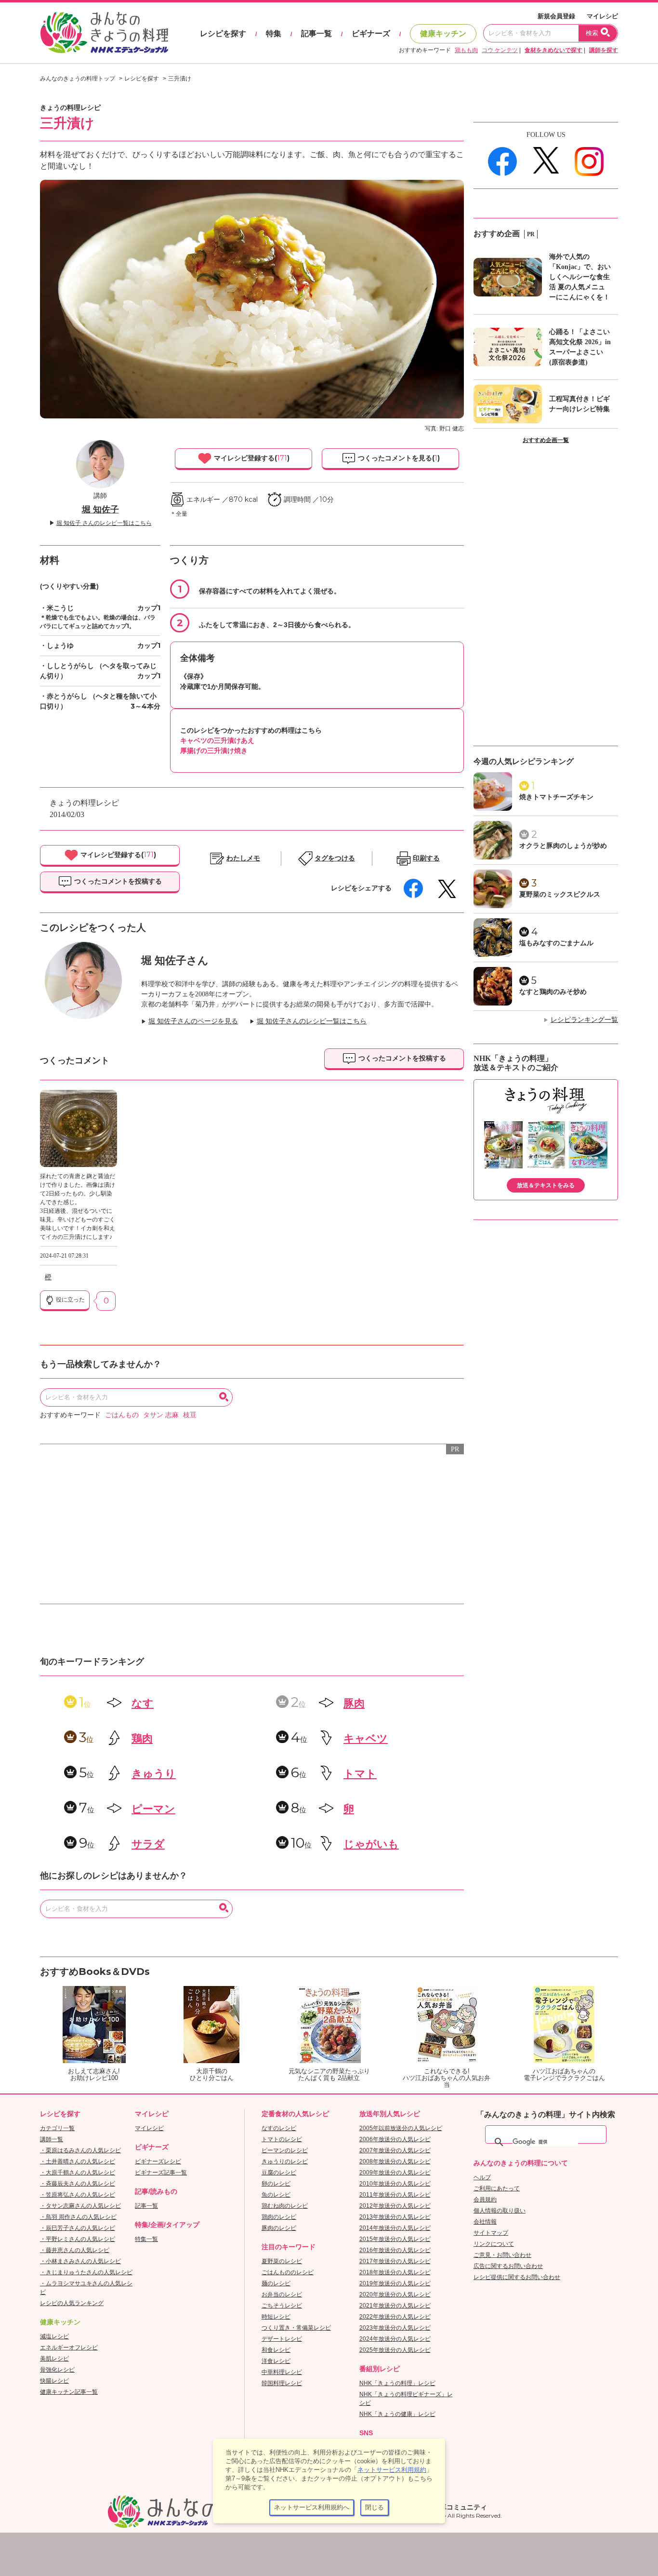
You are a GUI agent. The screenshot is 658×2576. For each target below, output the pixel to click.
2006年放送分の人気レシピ (395, 2139)
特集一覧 (146, 2239)
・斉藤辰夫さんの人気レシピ (78, 2184)
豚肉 (354, 1703)
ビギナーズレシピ (158, 2161)
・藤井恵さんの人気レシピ (75, 2250)
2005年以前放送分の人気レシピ (401, 2128)
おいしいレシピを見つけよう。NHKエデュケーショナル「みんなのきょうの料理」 (105, 33)
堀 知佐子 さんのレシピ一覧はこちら (104, 523)
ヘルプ (482, 2177)
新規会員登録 (556, 16)
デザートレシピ (282, 2339)
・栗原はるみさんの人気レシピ (80, 2150)
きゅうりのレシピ (285, 2161)
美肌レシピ (54, 2359)
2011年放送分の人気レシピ (395, 2195)
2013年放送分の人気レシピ (395, 2217)
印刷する (426, 858)
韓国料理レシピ (282, 2383)
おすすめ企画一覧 (546, 440)
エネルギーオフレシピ (69, 2348)
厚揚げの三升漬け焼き (214, 751)
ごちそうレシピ (282, 2306)
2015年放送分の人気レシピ (395, 2239)
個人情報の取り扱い (500, 2211)
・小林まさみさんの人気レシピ (80, 2261)
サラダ (148, 1844)
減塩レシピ (54, 2336)
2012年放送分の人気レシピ (395, 2206)
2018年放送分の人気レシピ (395, 2272)
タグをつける (335, 858)
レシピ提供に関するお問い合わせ (517, 2277)
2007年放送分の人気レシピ (395, 2150)
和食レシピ (276, 2350)
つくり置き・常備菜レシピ (296, 2328)
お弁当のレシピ (282, 2294)
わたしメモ (243, 858)
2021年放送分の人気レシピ (395, 2306)
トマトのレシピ (282, 2139)
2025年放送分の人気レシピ (395, 2350)
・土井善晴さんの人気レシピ (78, 2161)
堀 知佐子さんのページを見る (193, 1021)
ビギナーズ (371, 34)
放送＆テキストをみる (546, 1185)
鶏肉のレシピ (279, 2217)
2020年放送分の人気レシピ (395, 2294)
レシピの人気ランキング (72, 2303)
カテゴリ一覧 (57, 2128)
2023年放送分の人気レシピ (395, 2328)
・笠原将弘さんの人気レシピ (78, 2195)
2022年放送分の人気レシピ (395, 2317)
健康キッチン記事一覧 (69, 2392)
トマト (360, 1774)
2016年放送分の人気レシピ (395, 2250)
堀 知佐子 (100, 510)
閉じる (375, 2507)
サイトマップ (491, 2233)
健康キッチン (443, 34)
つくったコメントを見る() (398, 458)
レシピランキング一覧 (584, 1020)
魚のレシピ (276, 2195)
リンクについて (494, 2244)
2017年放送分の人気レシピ (395, 2261)
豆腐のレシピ (279, 2173)
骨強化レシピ (57, 2370)
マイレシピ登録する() (251, 458)
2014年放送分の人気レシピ (395, 2228)
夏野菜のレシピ (282, 2261)
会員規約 (485, 2200)
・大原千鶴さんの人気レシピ (78, 2173)
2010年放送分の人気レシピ (395, 2184)
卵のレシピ (276, 2184)
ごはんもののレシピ (288, 2272)
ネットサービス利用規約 (392, 2470)
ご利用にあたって (497, 2188)
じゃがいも (371, 1844)
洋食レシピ (276, 2361)
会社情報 (485, 2222)
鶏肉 (142, 1738)
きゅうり (154, 1774)
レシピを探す (223, 34)
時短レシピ (276, 2317)
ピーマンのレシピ (285, 2150)
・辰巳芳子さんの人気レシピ (78, 2228)
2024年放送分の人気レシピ (395, 2339)
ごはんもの (122, 1415)
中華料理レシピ (282, 2372)
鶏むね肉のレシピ (285, 2206)
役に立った (70, 1300)
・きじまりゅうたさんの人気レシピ (86, 2272)
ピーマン (153, 1809)
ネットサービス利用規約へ (312, 2507)
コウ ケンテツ (500, 50)
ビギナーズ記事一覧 (161, 2173)
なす (143, 1703)
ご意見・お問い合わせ (502, 2255)
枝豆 (190, 1415)
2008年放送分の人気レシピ (395, 2161)
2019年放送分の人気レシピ (395, 2283)
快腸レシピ (54, 2381)
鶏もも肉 (466, 50)
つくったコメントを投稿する (117, 881)
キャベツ (366, 1738)
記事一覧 (316, 34)
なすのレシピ (279, 2128)
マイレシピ (602, 16)
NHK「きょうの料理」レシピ (397, 2383)
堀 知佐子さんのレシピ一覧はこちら (312, 1021)
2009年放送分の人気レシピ (395, 2173)
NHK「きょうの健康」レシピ (397, 2414)
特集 (274, 34)
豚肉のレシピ (279, 2228)
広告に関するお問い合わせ (508, 2266)
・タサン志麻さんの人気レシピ (80, 2206)
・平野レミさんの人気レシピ (78, 2239)
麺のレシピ (276, 2283)
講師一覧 (52, 2139)
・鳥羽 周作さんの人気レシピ (78, 2217)
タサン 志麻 (161, 1415)
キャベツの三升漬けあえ (217, 740)
